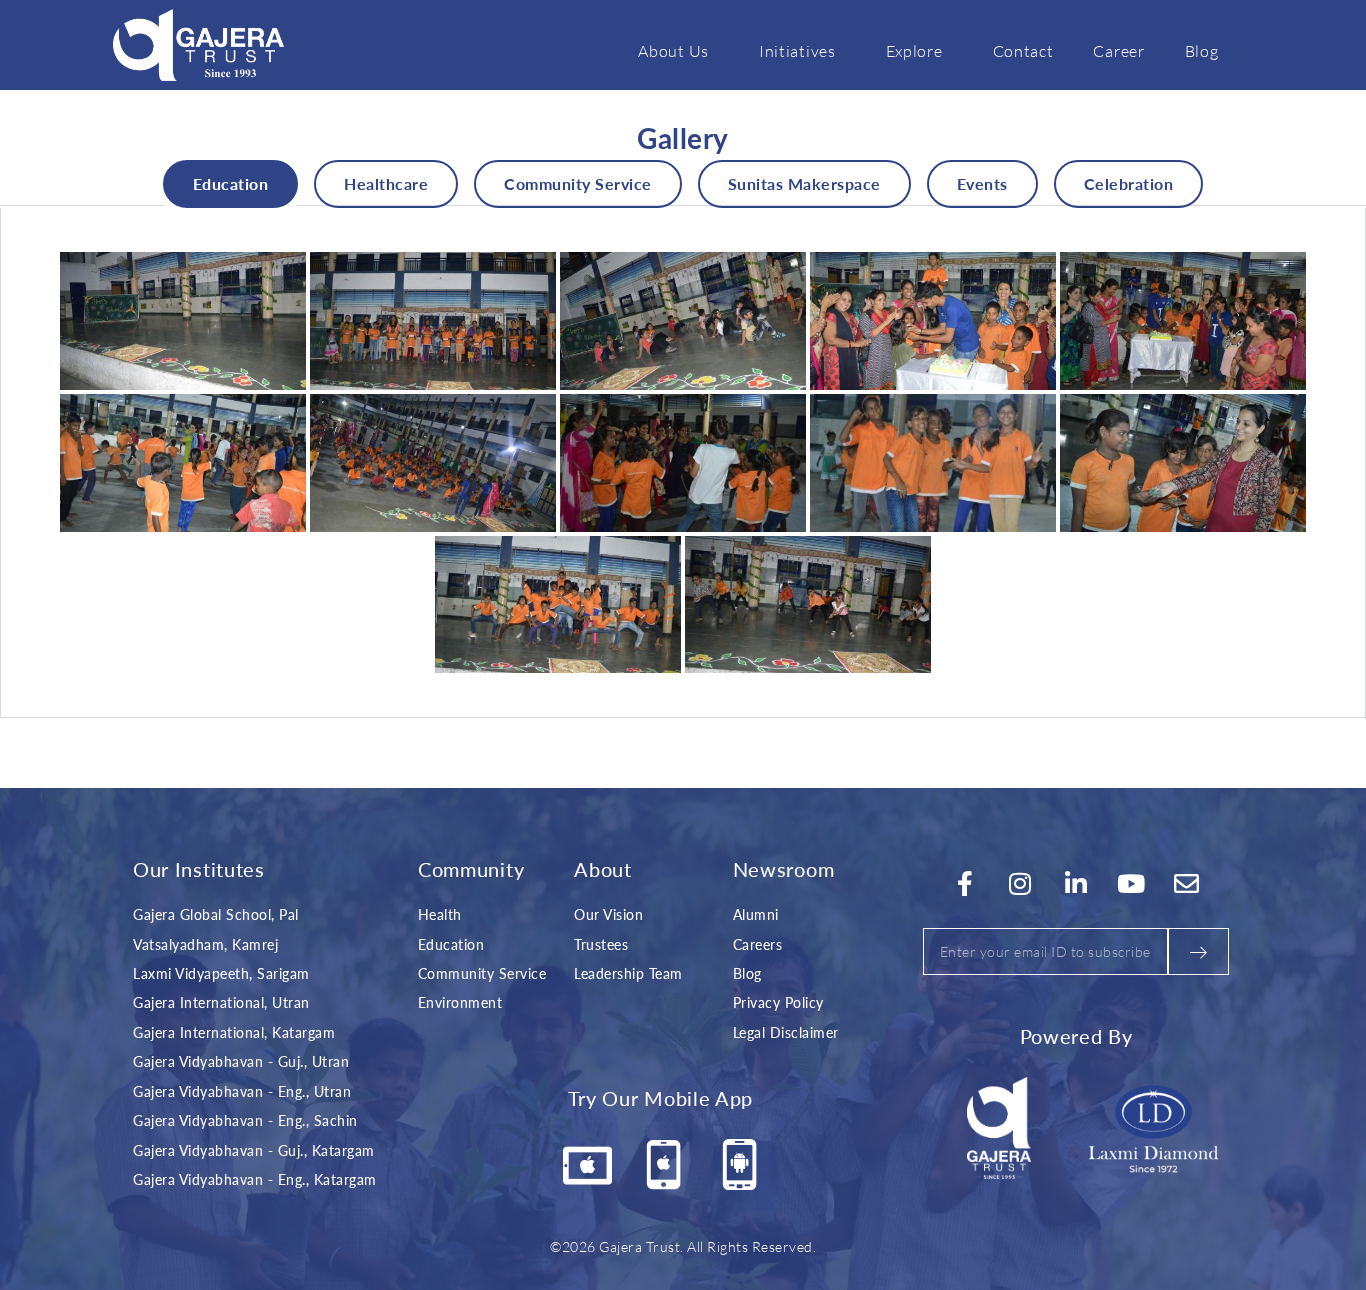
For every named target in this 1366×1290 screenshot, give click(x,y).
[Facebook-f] (965, 883)
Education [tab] (231, 183)
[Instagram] (1021, 883)
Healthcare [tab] (386, 183)
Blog (1202, 51)
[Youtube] (1132, 883)
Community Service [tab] (578, 183)
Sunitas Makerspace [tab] (804, 183)
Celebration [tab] (1129, 183)
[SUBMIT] (1198, 951)
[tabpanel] (683, 463)
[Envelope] (1187, 883)
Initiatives (797, 51)
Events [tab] (982, 183)
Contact (1023, 51)
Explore (914, 51)
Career (1118, 51)
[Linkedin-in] (1076, 883)
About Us (673, 51)
